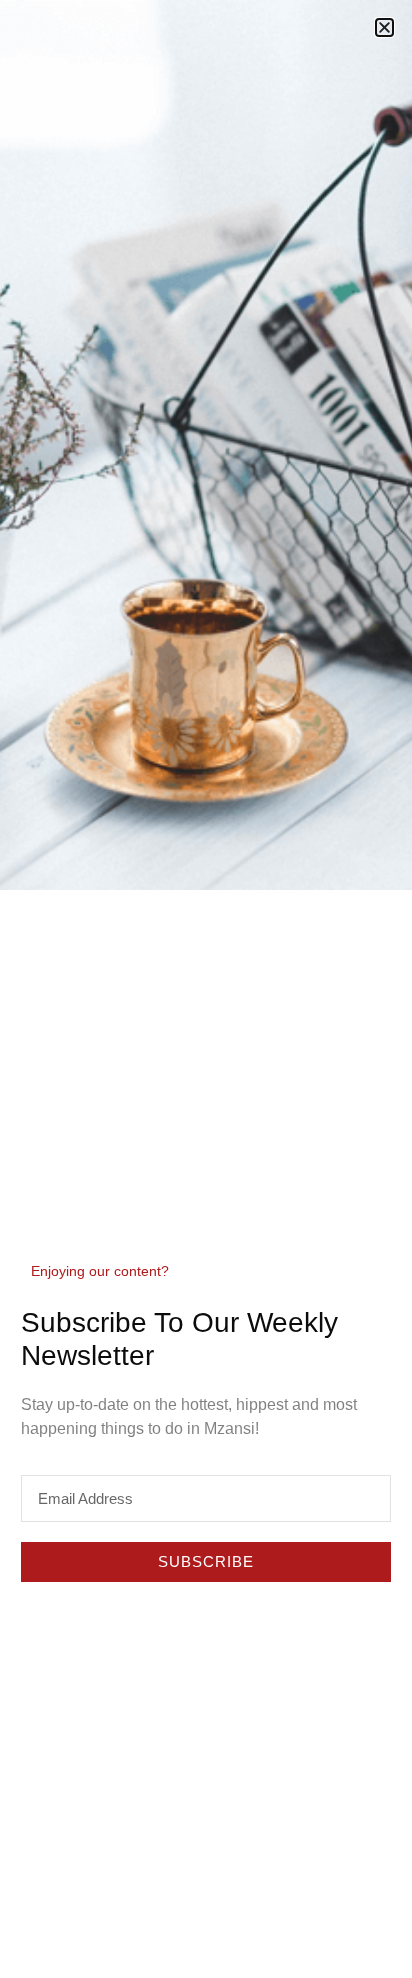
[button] (384, 27)
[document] (206, 989)
